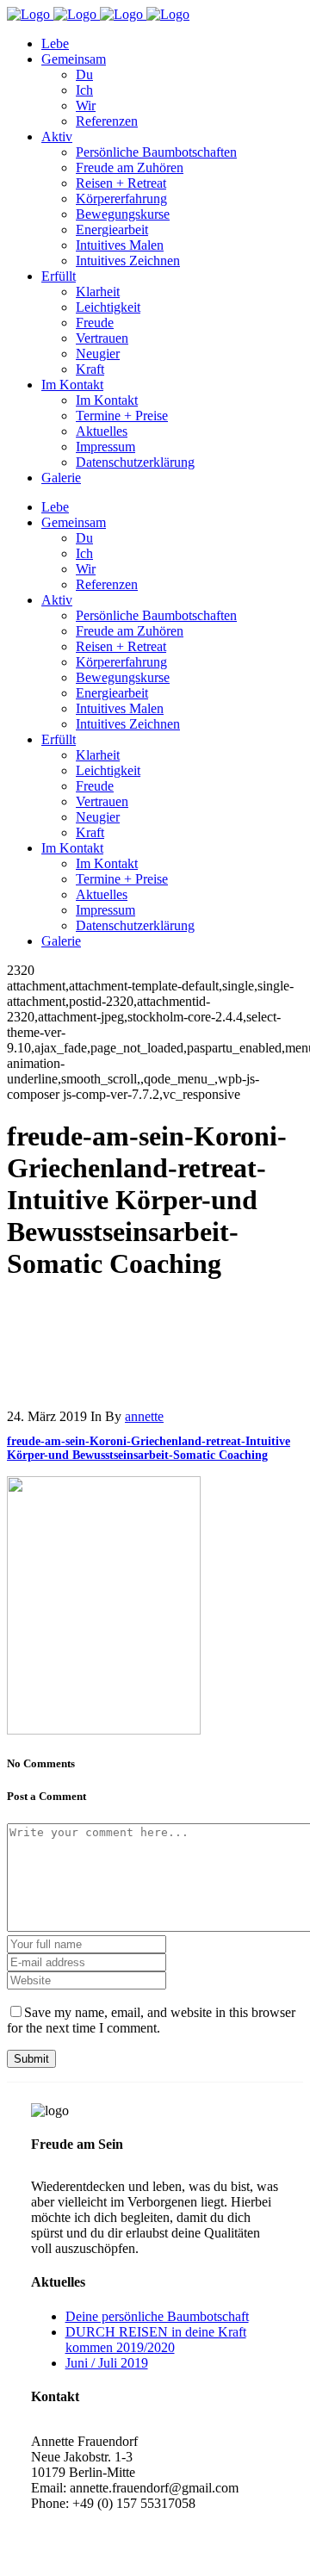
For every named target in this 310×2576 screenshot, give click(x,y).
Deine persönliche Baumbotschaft (157, 2316)
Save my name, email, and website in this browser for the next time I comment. (151, 2020)
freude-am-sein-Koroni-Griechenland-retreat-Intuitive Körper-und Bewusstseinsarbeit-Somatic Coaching (149, 1448)
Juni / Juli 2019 (107, 2363)
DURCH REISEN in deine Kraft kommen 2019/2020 (156, 2340)
